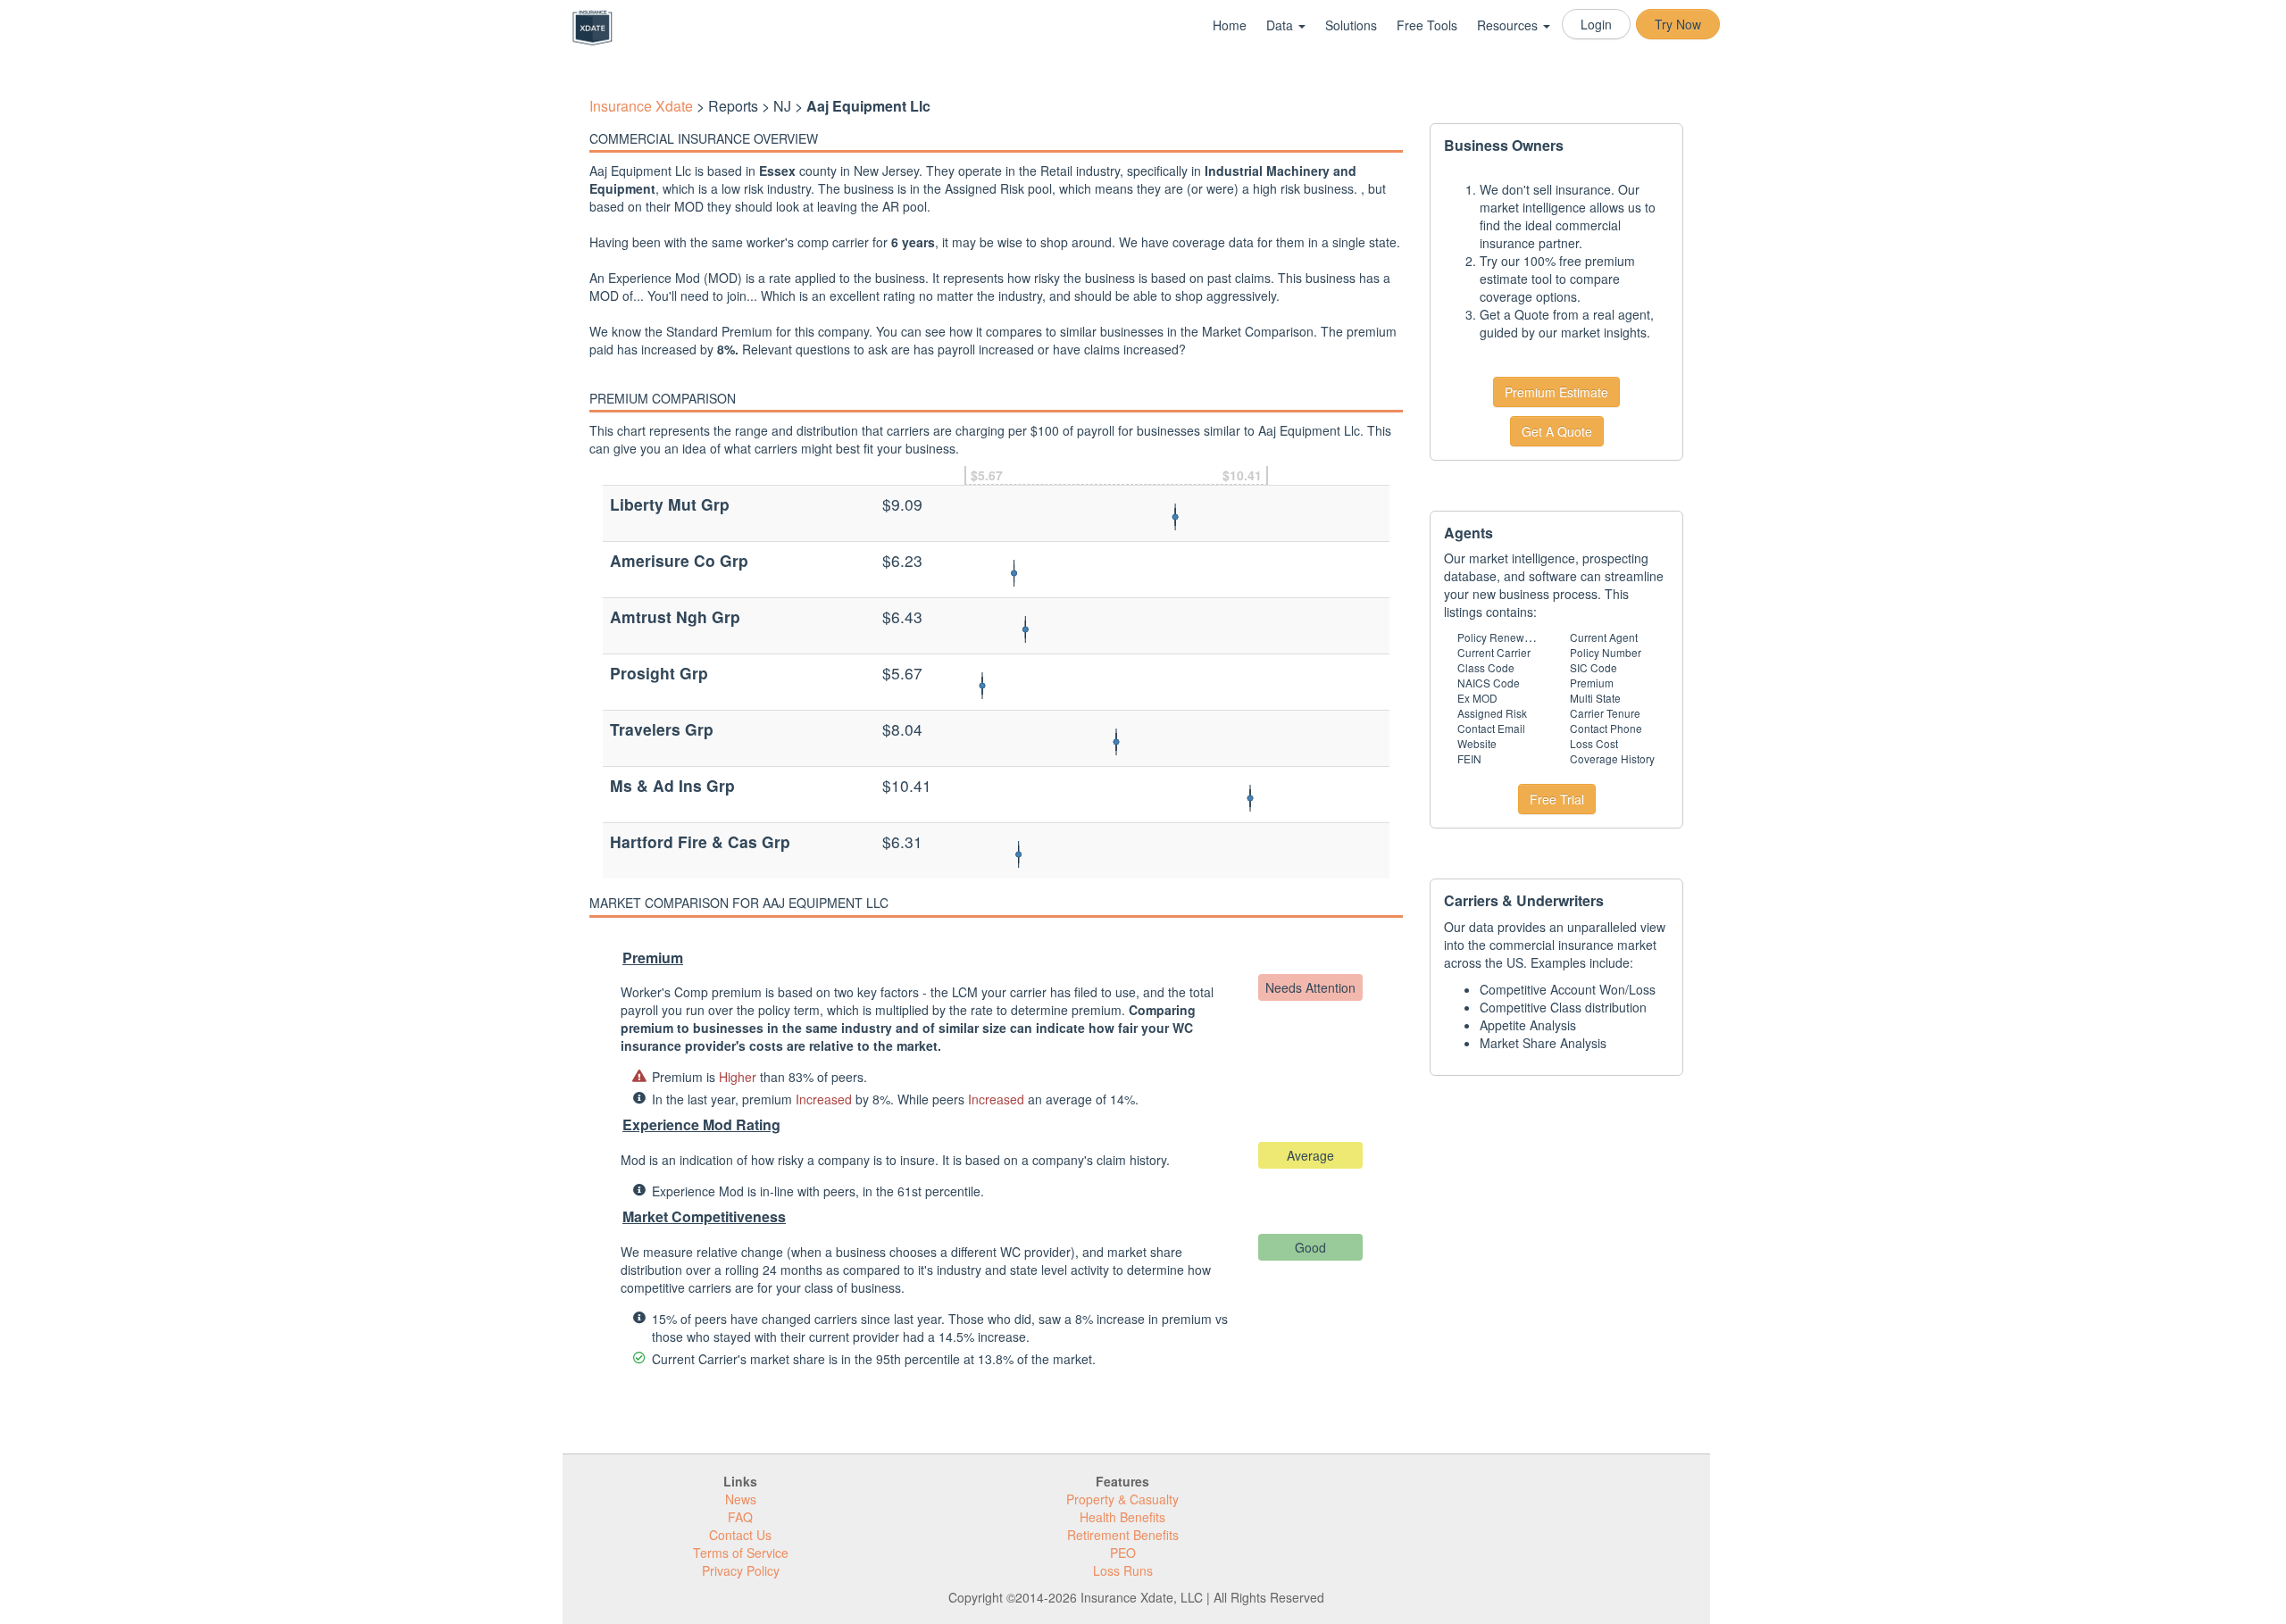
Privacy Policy (741, 1570)
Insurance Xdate (641, 106)
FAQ (740, 1517)
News (741, 1499)
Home (1230, 25)
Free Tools (1427, 25)
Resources (1509, 25)
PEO (1123, 1553)
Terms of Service (741, 1553)
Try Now (1678, 24)
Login (1596, 24)
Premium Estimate (1556, 392)
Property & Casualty (1122, 1499)
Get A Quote (1557, 431)
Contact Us (740, 1535)
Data (1281, 25)
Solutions (1351, 25)
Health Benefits (1122, 1517)
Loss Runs (1123, 1570)
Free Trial (1557, 799)
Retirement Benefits (1123, 1535)
